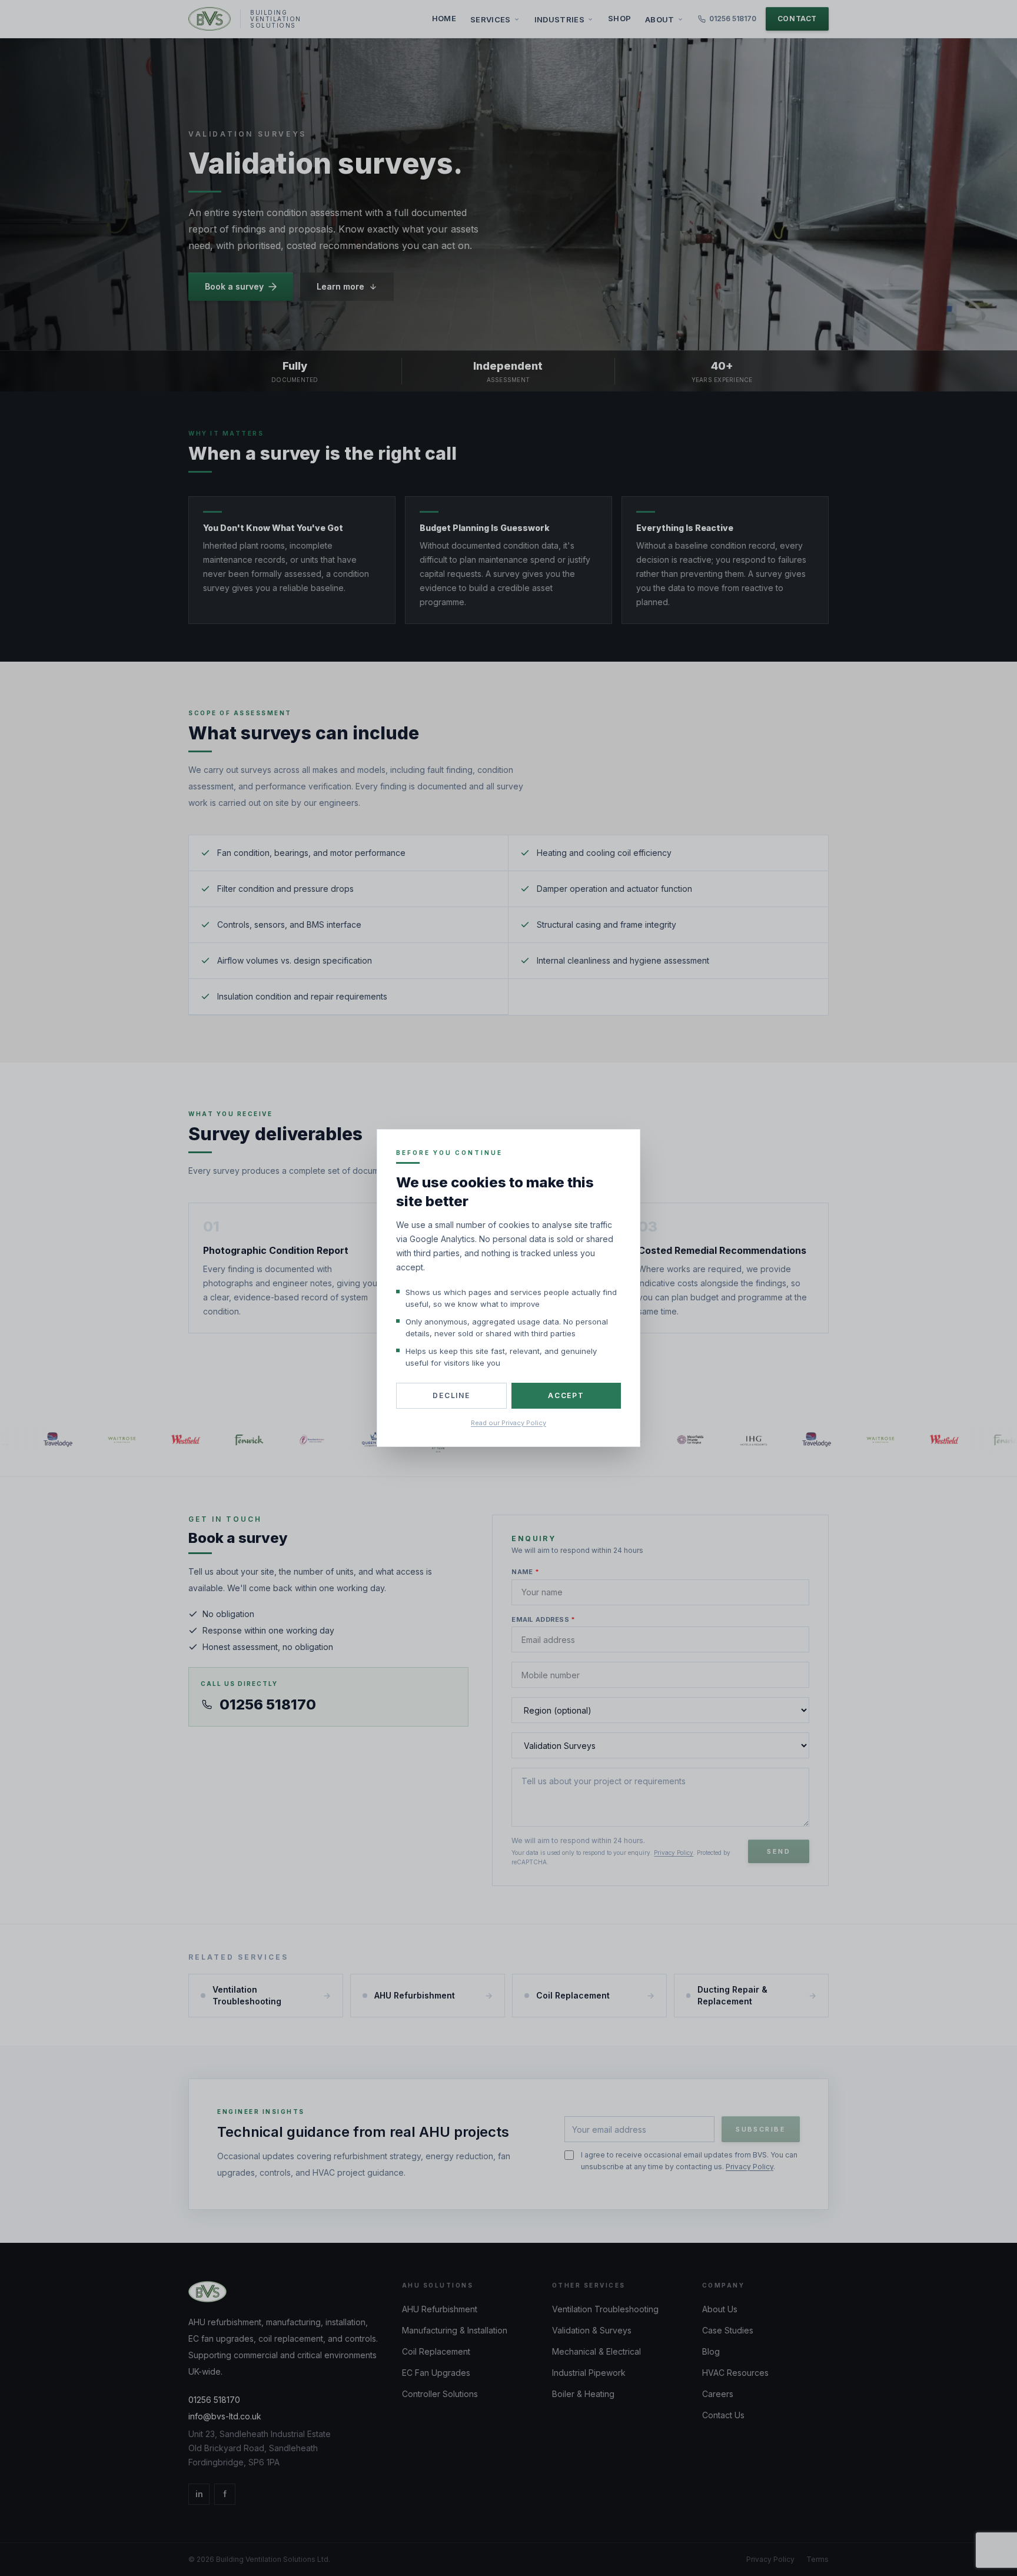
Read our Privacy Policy (508, 1423)
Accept (566, 1395)
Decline (451, 1395)
